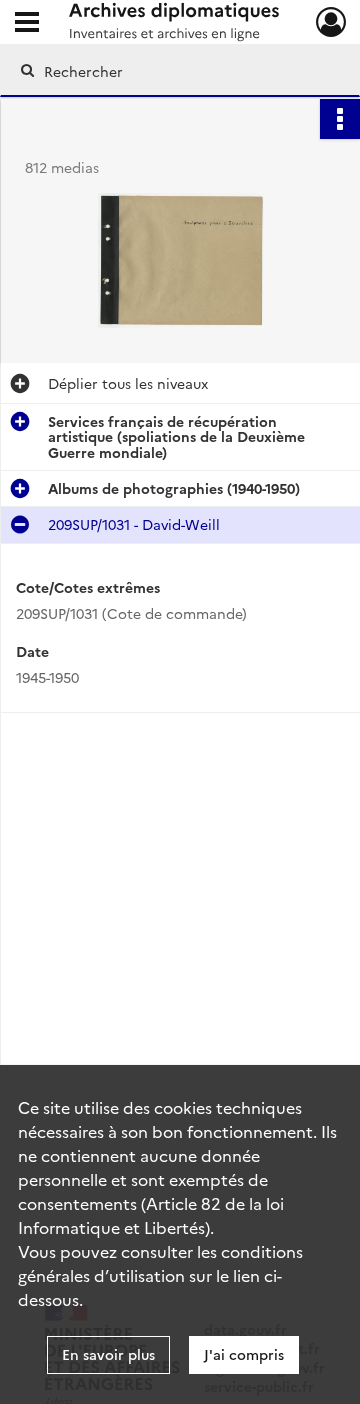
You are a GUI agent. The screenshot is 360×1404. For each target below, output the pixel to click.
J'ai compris (244, 1354)
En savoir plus (108, 1354)
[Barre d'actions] (340, 119)
